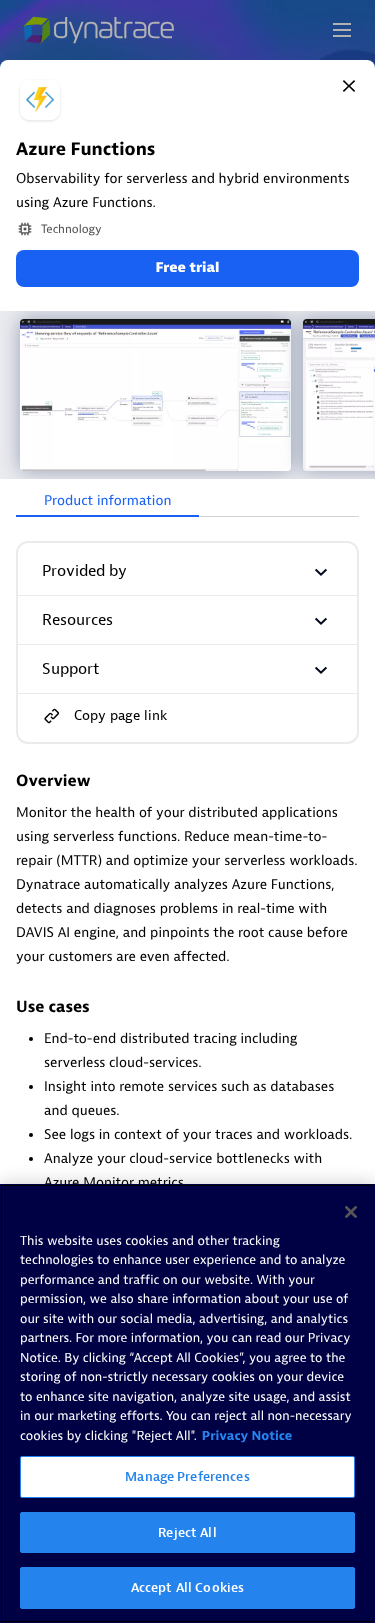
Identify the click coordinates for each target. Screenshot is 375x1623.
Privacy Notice (247, 1436)
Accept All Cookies (187, 1587)
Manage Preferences (187, 1476)
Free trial (187, 268)
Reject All (187, 1532)
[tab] (107, 502)
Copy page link (120, 715)
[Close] (349, 86)
